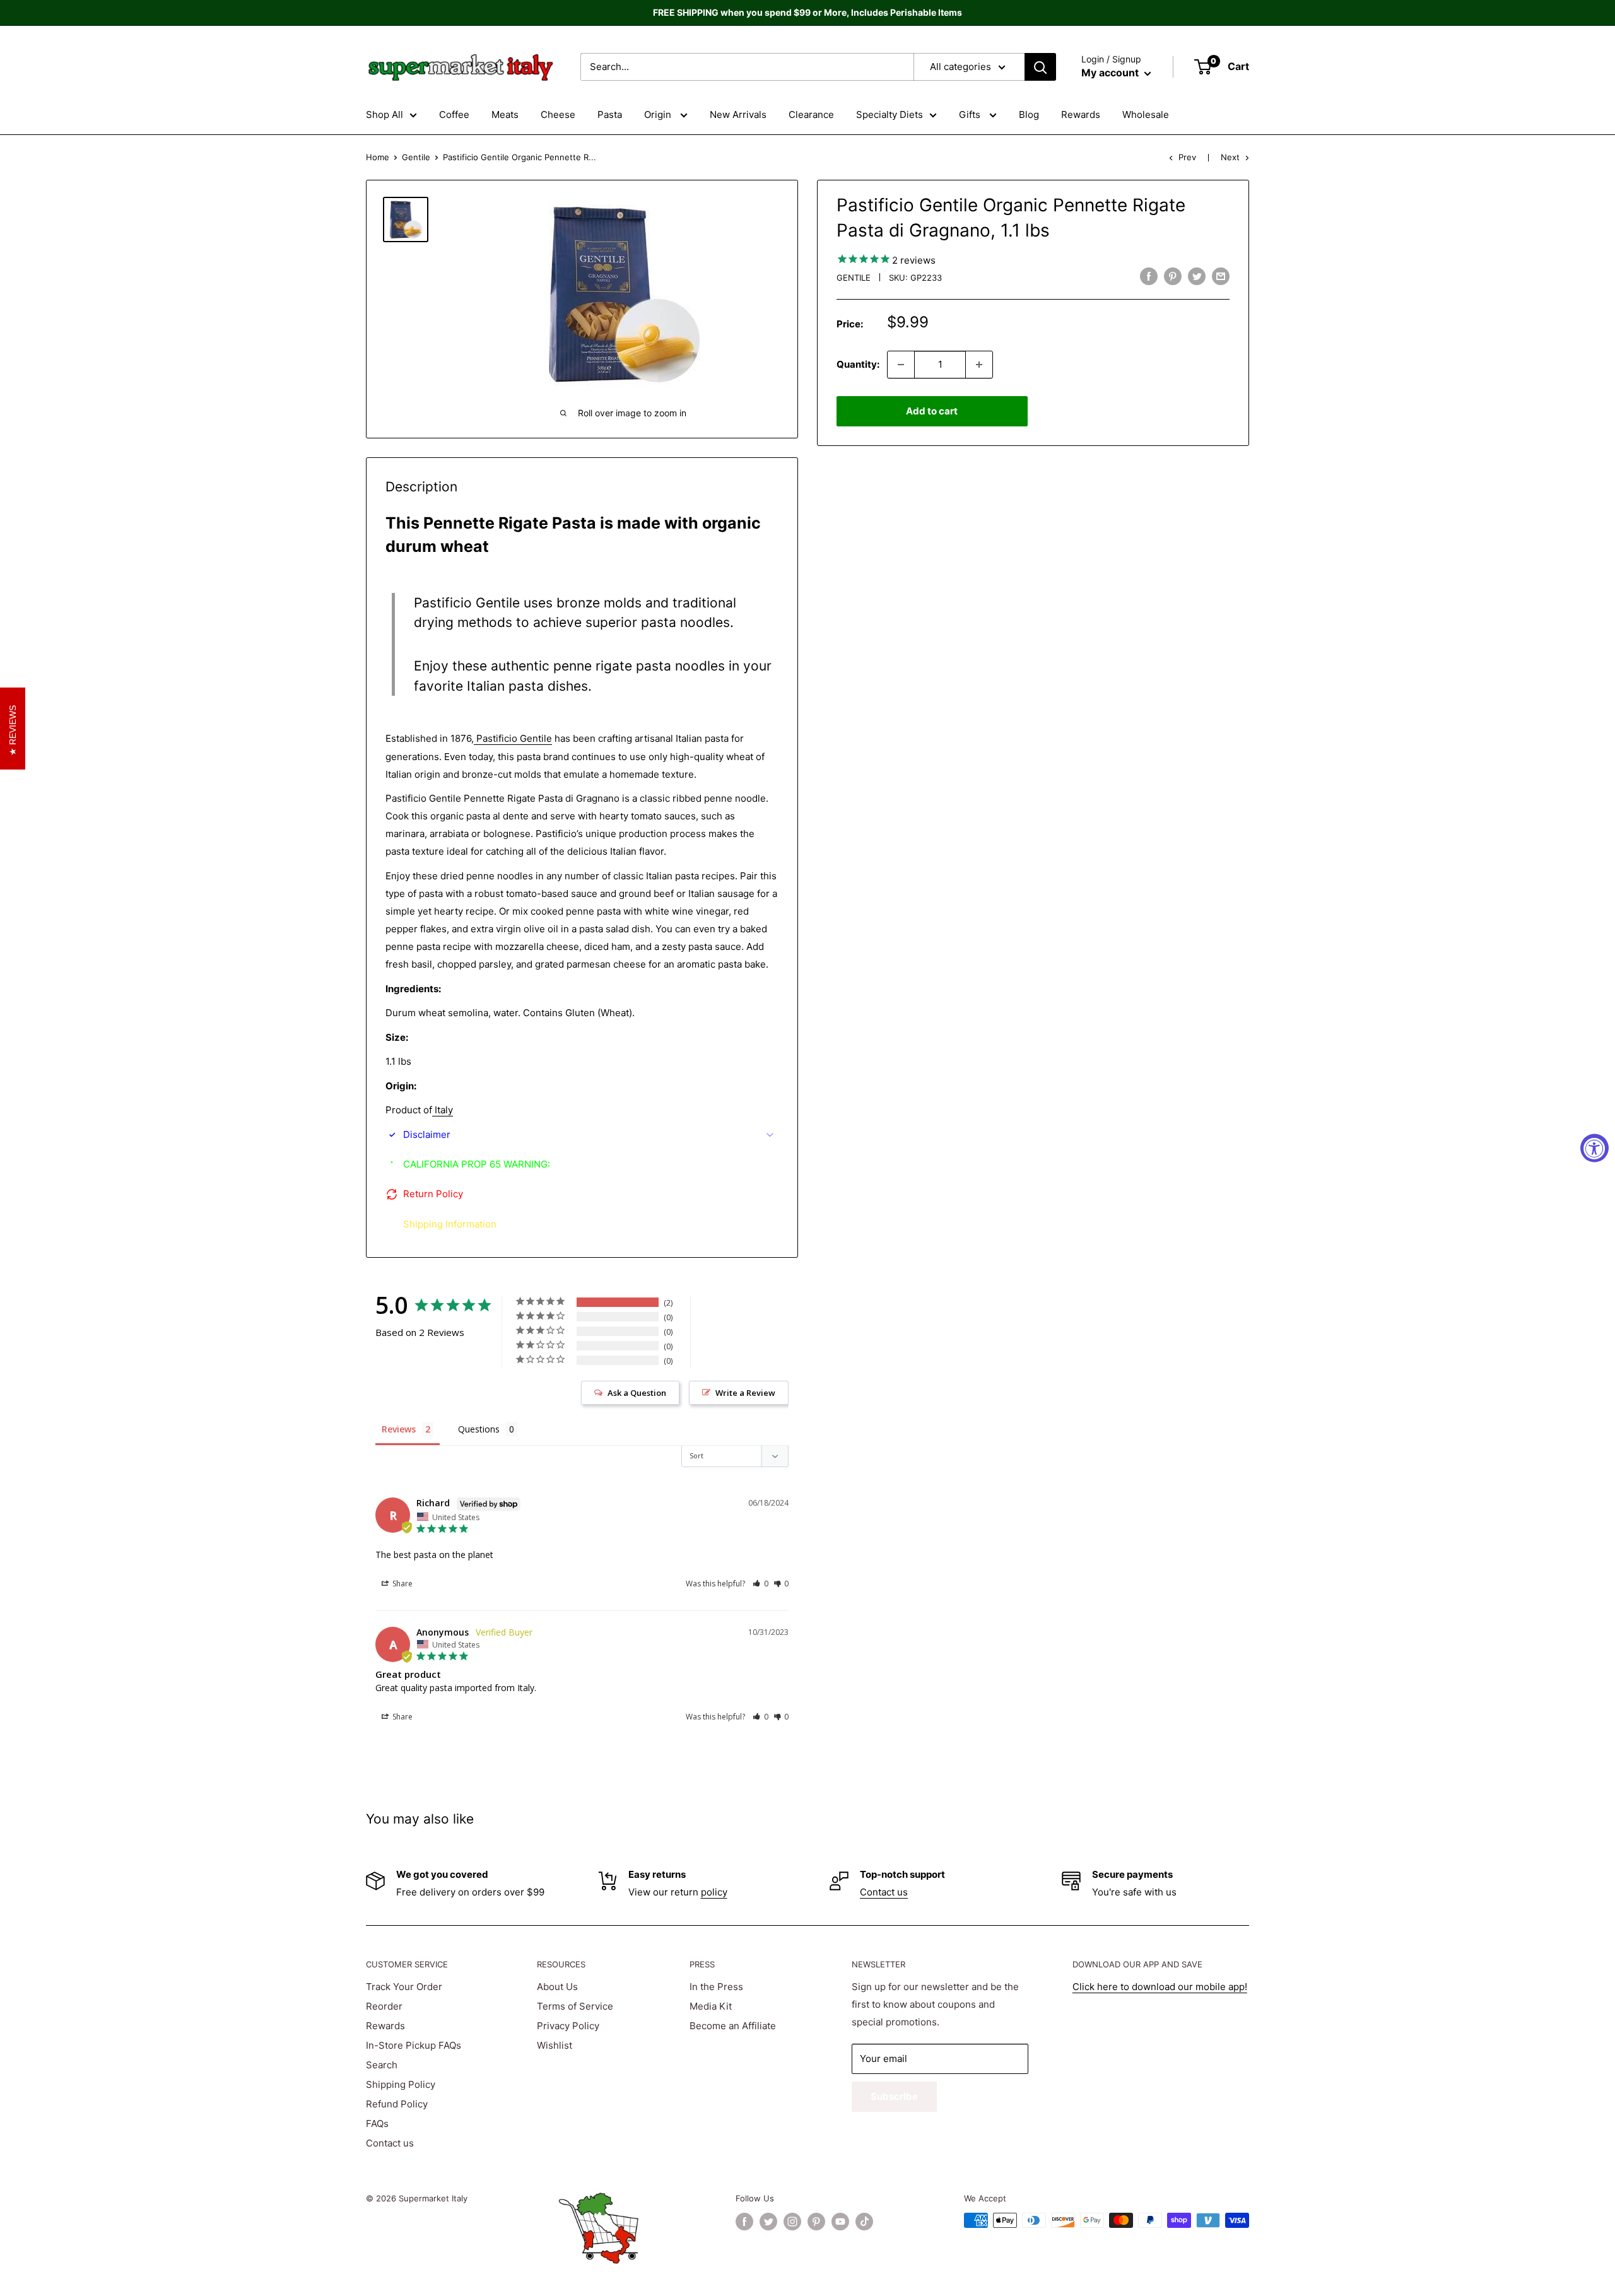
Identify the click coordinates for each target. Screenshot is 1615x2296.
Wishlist (555, 2045)
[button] (761, 1584)
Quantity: (858, 364)
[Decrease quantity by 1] (901, 365)
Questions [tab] (479, 1429)
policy (714, 1892)
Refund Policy (397, 2104)
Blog (1029, 114)
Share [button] (402, 1584)
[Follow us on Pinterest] (816, 2222)
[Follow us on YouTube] (840, 2222)
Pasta (610, 114)
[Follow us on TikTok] (864, 2222)
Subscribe (894, 2096)
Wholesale (1146, 114)
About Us (557, 1987)
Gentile (416, 157)
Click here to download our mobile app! (1160, 1987)
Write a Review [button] (745, 1393)
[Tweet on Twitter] (1197, 276)
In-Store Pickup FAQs (414, 2045)
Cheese (558, 114)
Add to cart (932, 411)
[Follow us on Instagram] (792, 2222)
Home (378, 157)
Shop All (385, 114)
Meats (505, 114)
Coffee (454, 114)
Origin (659, 114)
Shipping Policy (401, 2084)
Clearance (811, 114)
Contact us (884, 1892)
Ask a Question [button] (637, 1393)
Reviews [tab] (399, 1429)
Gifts (971, 114)
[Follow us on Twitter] (768, 2222)
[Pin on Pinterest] (1173, 276)
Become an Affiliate (733, 2026)
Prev (1187, 157)
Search (382, 2065)
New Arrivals (738, 114)
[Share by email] (1221, 276)
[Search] (1040, 67)
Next (1230, 157)
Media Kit (711, 2006)
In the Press (716, 1987)
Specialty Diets (890, 114)
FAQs (377, 2123)
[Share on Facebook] (1149, 276)
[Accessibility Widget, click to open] (1594, 1148)
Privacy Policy (568, 2026)
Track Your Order (404, 1987)
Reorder (384, 2006)
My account (1111, 73)
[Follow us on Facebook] (744, 2222)
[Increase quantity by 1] (979, 365)
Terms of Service (575, 2006)
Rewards (1081, 114)
